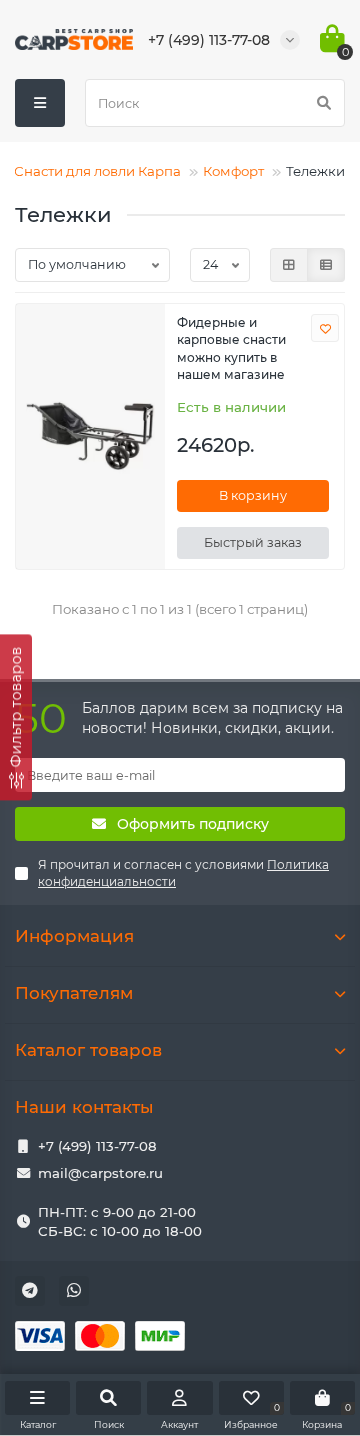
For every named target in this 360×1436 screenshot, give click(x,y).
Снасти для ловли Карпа (97, 171)
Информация (74, 936)
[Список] (326, 265)
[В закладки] (325, 328)
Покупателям (74, 993)
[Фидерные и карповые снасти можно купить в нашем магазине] (90, 436)
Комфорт (233, 171)
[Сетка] (289, 265)
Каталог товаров (88, 1050)
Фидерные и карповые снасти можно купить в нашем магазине (231, 348)
